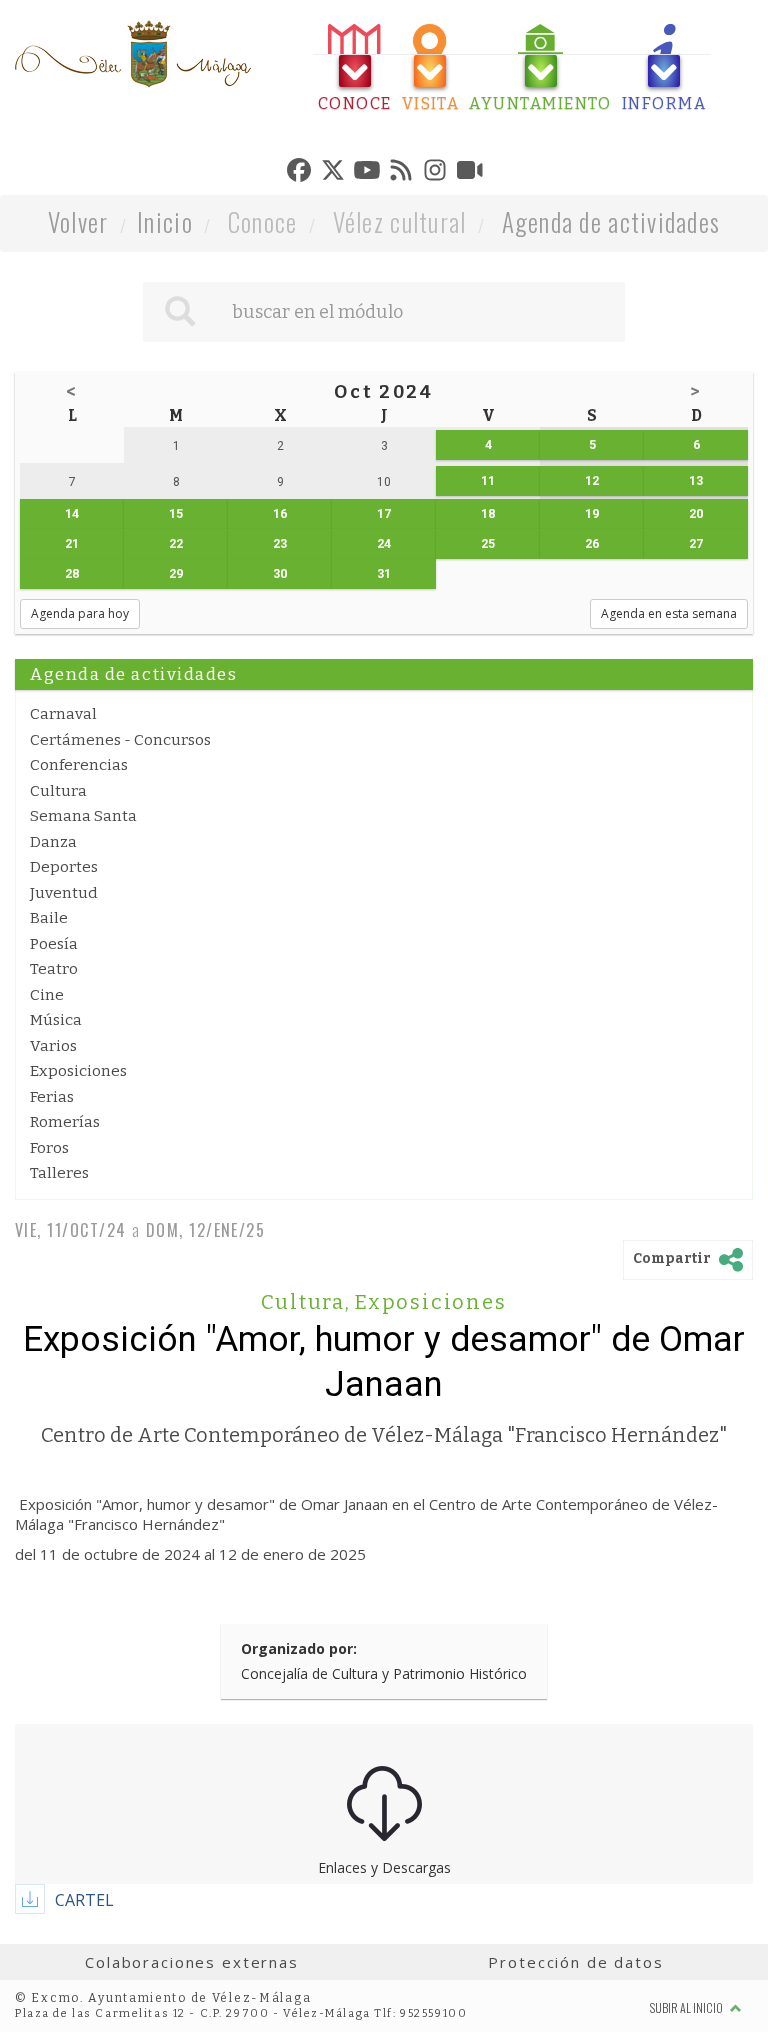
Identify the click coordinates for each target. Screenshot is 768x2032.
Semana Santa (83, 816)
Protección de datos (575, 1962)
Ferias (52, 1097)
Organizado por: (299, 1648)
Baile (49, 918)
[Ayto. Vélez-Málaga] (133, 54)
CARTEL (84, 1900)
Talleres (59, 1173)
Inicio (165, 221)
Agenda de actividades (611, 221)
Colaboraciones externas (192, 1962)
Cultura (58, 791)
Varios (53, 1046)
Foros (49, 1148)
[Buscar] (180, 312)
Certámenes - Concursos (120, 740)
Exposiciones (78, 1071)
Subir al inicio (687, 2007)
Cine (47, 995)
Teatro (54, 969)
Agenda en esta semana (669, 613)
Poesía (54, 944)
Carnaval (63, 714)
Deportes (64, 867)
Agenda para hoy (80, 613)
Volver (78, 221)
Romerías (65, 1122)
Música (56, 1020)
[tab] (355, 68)
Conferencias (79, 765)
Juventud (64, 893)
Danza (53, 842)
